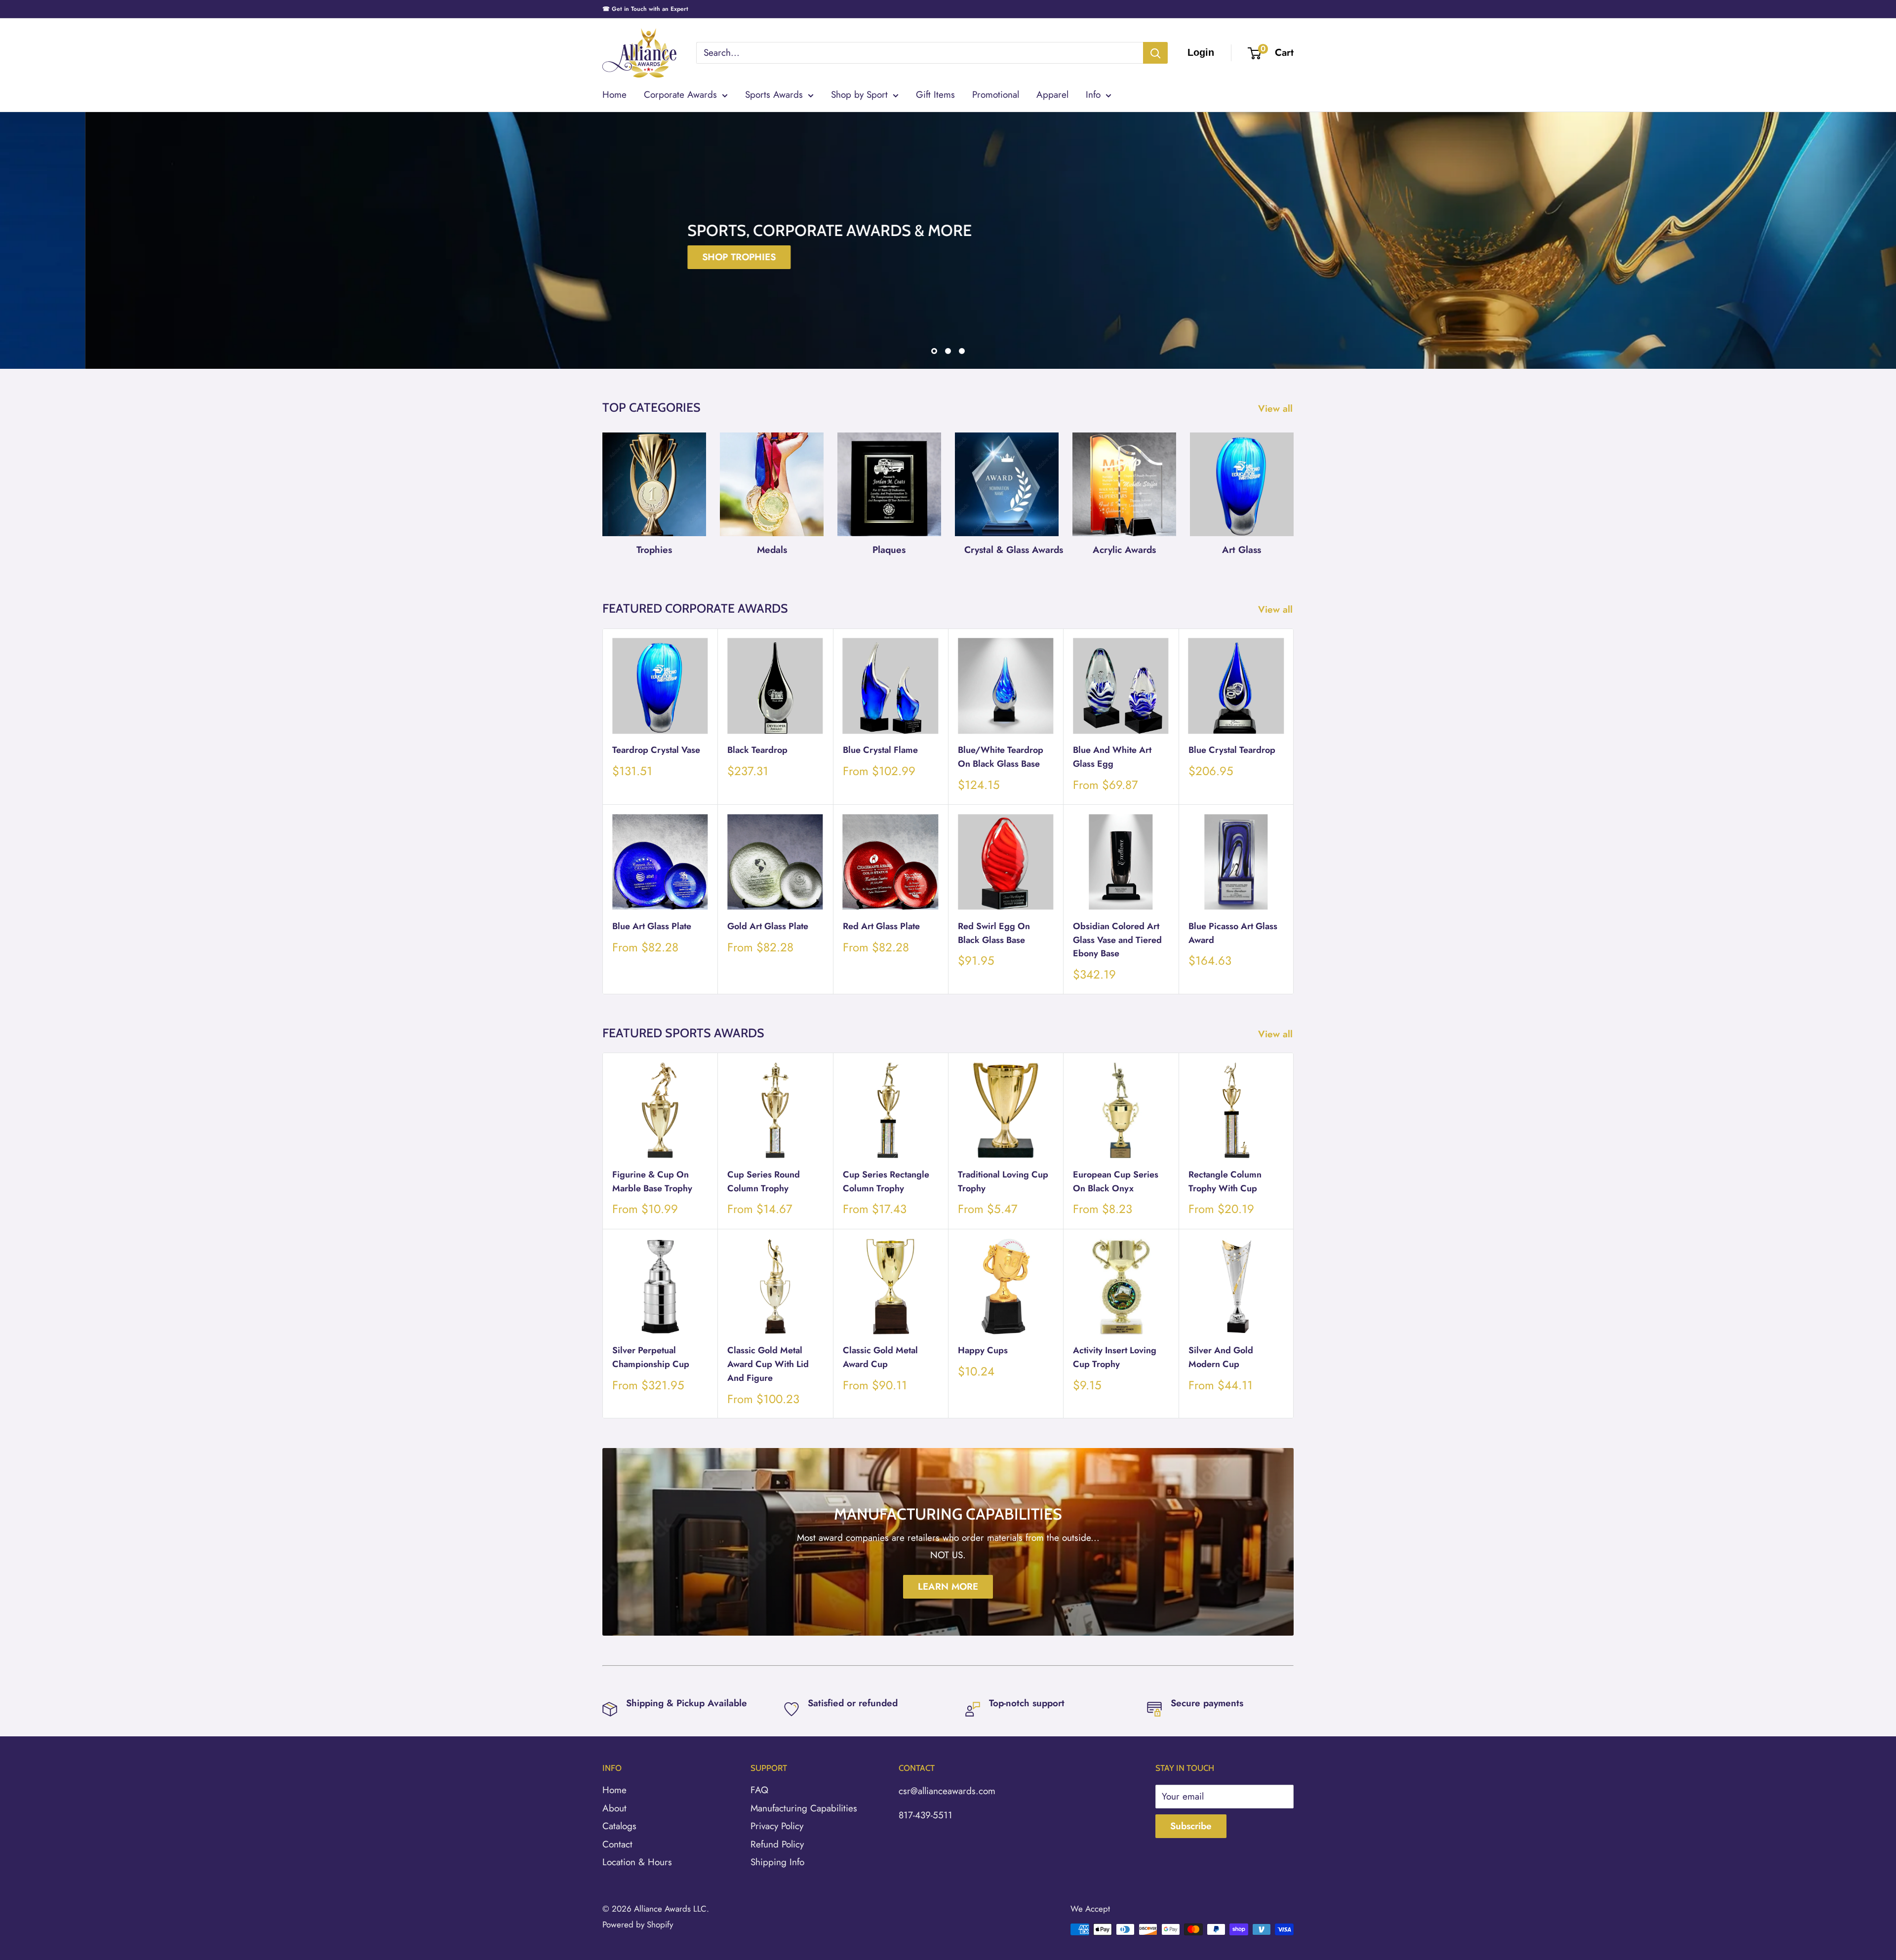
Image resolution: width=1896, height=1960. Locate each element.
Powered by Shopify (638, 1924)
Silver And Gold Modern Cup (1221, 1357)
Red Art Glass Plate (881, 926)
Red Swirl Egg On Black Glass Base (994, 933)
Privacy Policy (777, 1826)
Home (614, 95)
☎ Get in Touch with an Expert (645, 9)
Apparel (1052, 95)
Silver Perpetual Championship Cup (651, 1357)
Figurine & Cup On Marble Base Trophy (652, 1181)
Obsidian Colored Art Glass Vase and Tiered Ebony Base (1117, 940)
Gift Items (935, 95)
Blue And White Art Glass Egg (1112, 757)
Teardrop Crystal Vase (656, 750)
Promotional (996, 95)
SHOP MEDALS (991, 257)
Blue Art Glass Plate (652, 926)
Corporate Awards (680, 95)
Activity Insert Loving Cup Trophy (1115, 1357)
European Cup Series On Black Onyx (1116, 1181)
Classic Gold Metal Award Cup (880, 1357)
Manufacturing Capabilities (804, 1808)
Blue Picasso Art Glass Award (1233, 933)
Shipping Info (777, 1862)
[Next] (1293, 490)
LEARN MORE (948, 1587)
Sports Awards (774, 95)
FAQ (759, 1790)
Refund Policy (777, 1844)
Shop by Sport (859, 95)
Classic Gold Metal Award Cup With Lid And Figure (768, 1364)
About (614, 1808)
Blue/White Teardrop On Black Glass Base (1001, 757)
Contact (617, 1844)
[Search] (1155, 53)
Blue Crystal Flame (880, 750)
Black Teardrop (757, 750)
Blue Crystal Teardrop (1232, 750)
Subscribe (1191, 1826)
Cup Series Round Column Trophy (764, 1181)
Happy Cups (983, 1350)
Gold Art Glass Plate (768, 926)
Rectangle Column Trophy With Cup (1225, 1181)
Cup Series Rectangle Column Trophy (886, 1181)
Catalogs (619, 1826)
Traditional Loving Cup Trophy (1003, 1181)
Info (1093, 95)
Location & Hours (637, 1862)
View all (1277, 409)
